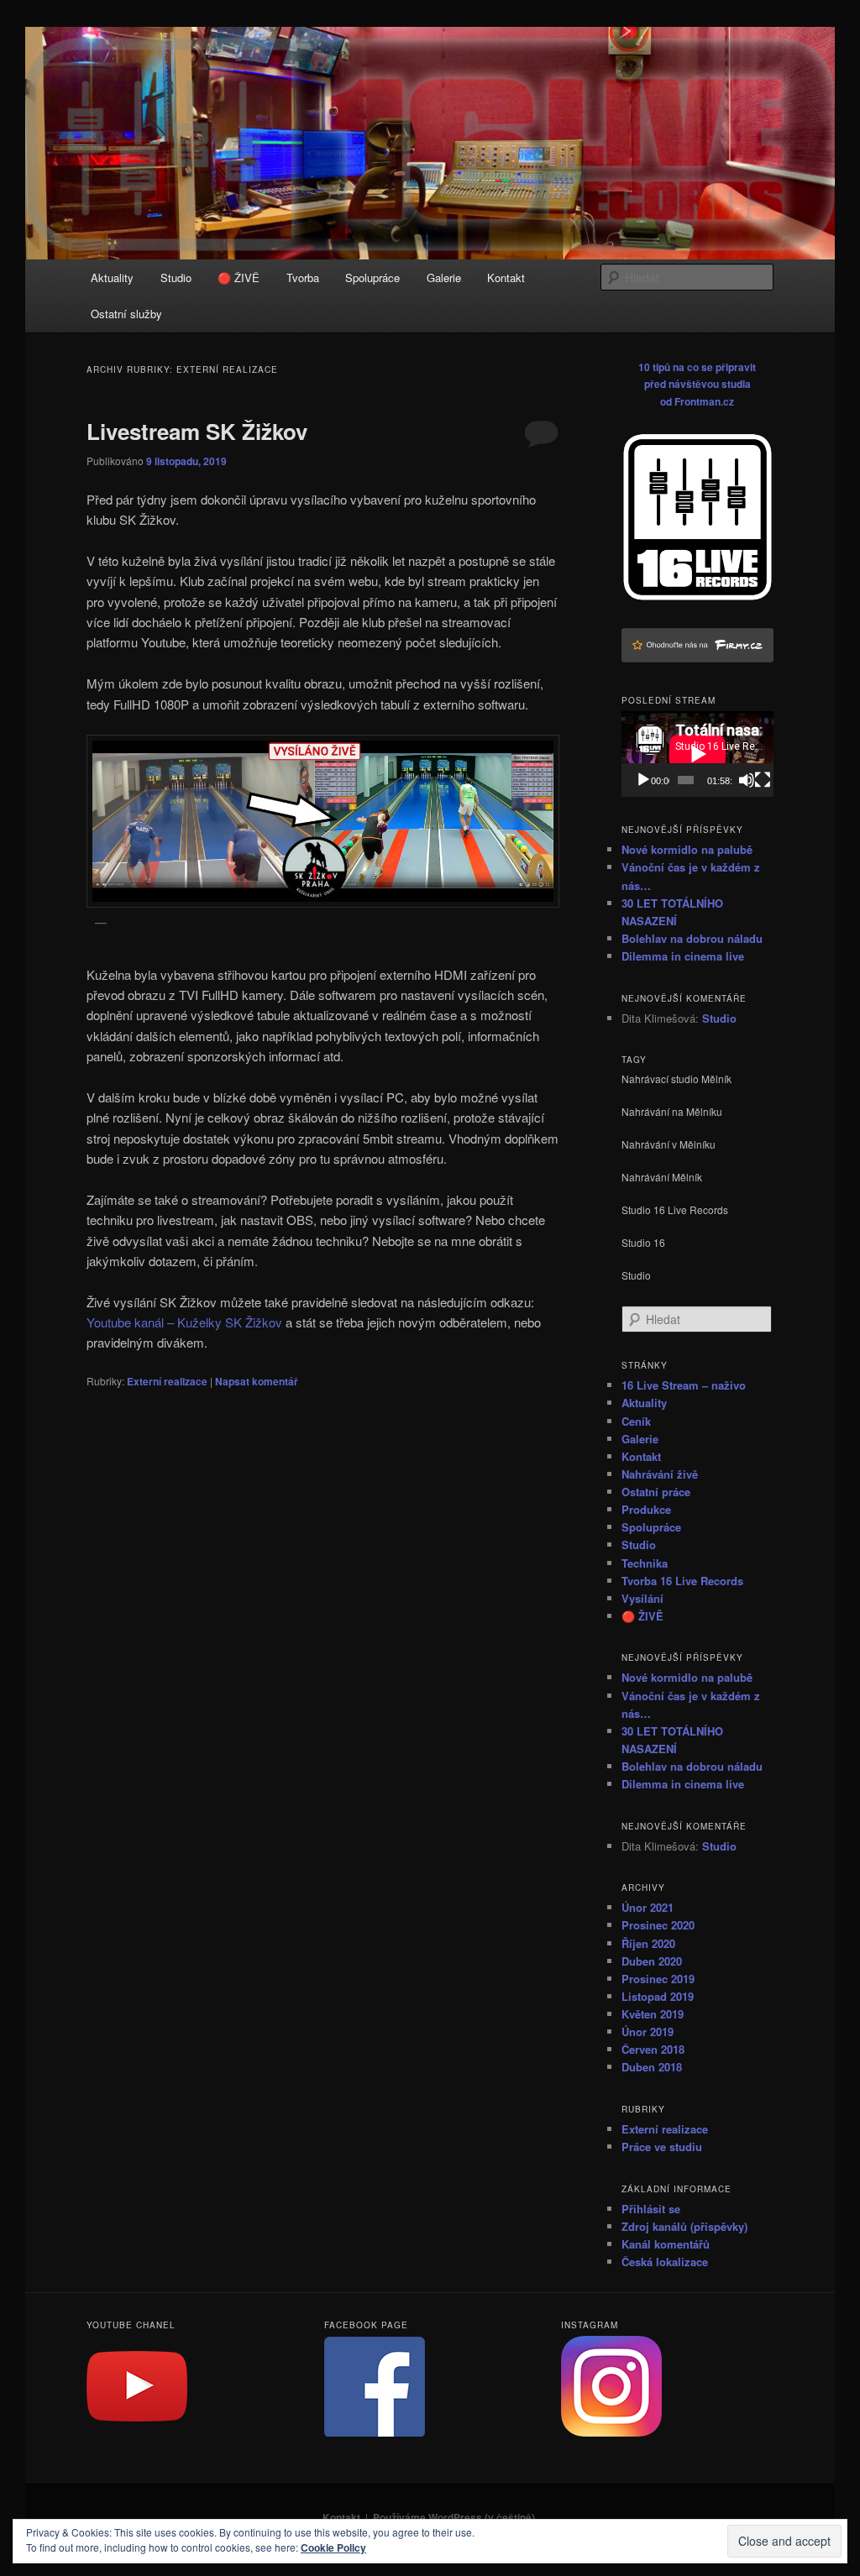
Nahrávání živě (660, 1474)
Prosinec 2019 (658, 1979)
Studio (176, 277)
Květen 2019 (653, 2014)
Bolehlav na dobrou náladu (692, 938)
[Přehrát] (643, 780)
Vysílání (642, 1598)
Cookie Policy (333, 2547)
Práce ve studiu (662, 2147)
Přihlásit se (651, 2209)
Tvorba (303, 277)
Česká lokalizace (665, 2262)
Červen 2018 (653, 2049)
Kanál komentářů (666, 2244)
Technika (645, 1563)
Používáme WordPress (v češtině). (455, 2517)
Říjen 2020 (648, 1943)
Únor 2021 (648, 1907)
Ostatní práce (656, 1492)
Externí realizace (167, 1381)
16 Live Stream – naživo (684, 1385)
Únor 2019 (648, 2031)
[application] (697, 754)
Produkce (646, 1509)
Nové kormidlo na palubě (687, 849)
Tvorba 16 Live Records (682, 1581)
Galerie (444, 277)
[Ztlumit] (747, 780)
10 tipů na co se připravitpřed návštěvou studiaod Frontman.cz (697, 384)
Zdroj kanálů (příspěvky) (684, 2226)
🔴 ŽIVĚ (239, 277)
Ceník (636, 1421)
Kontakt (506, 277)
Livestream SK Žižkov (197, 431)
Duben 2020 (652, 1961)
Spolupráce (372, 277)
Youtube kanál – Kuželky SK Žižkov (184, 1322)
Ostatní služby (126, 314)
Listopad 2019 (658, 1996)
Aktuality (112, 277)
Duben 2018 (652, 2067)
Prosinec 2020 (658, 1925)
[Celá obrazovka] (763, 780)
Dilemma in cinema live (683, 956)
